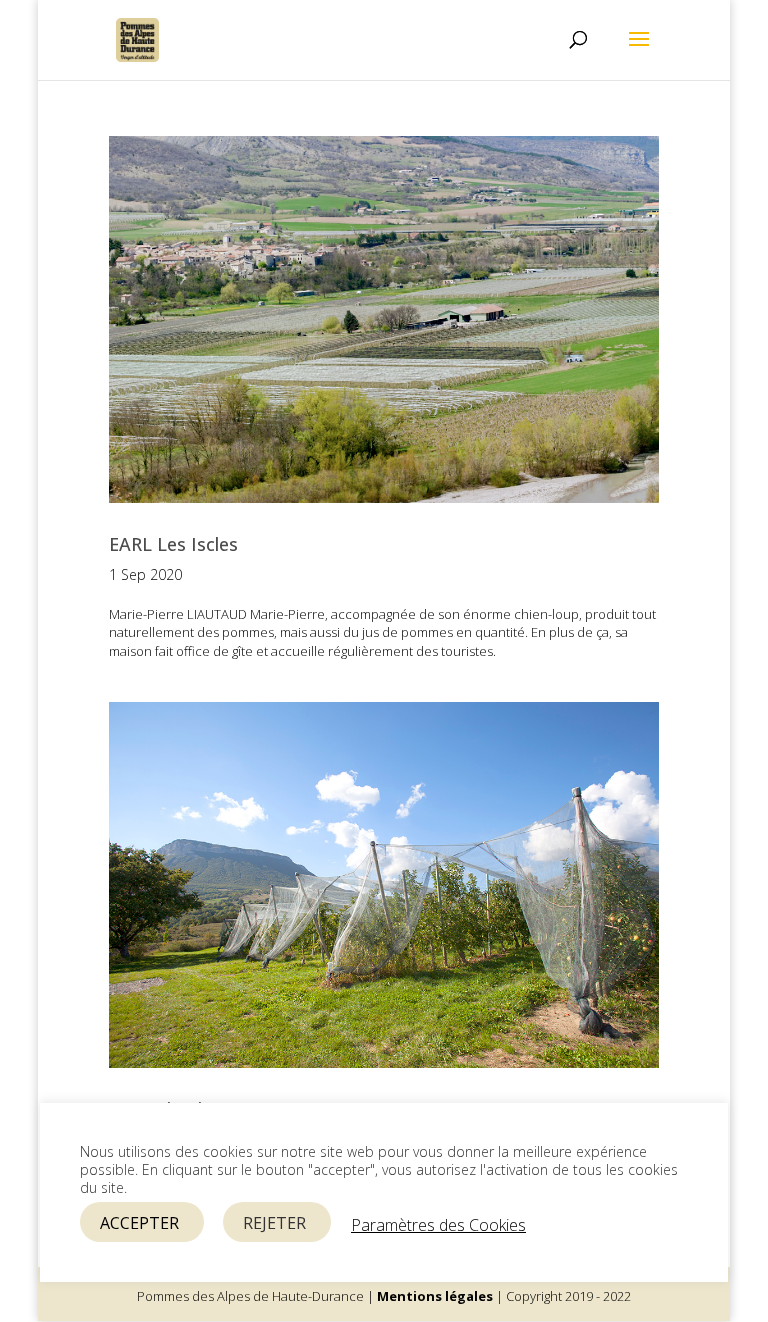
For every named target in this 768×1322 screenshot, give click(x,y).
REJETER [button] (274, 1223)
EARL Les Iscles (173, 544)
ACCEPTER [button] (139, 1223)
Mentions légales (435, 1296)
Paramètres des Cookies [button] (438, 1225)
